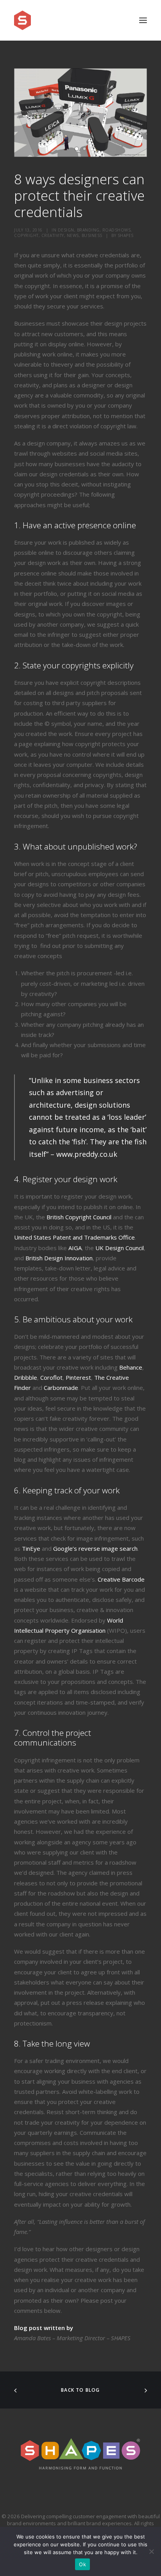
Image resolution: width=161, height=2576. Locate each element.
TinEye (31, 1548)
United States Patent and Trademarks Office (74, 1237)
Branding (88, 230)
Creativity (53, 235)
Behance (131, 1367)
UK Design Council (120, 1248)
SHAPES (126, 235)
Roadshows (117, 230)
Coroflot (51, 1377)
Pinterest (78, 1377)
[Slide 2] (84, 149)
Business (92, 235)
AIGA (75, 1248)
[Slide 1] (77, 149)
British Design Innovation (59, 1258)
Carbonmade (61, 1388)
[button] (143, 20)
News (73, 235)
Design (66, 230)
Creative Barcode (121, 1579)
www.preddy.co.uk (87, 1154)
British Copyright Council (80, 1217)
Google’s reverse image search (95, 1548)
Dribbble (26, 1377)
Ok (82, 2564)
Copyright (26, 235)
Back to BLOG (80, 2390)
